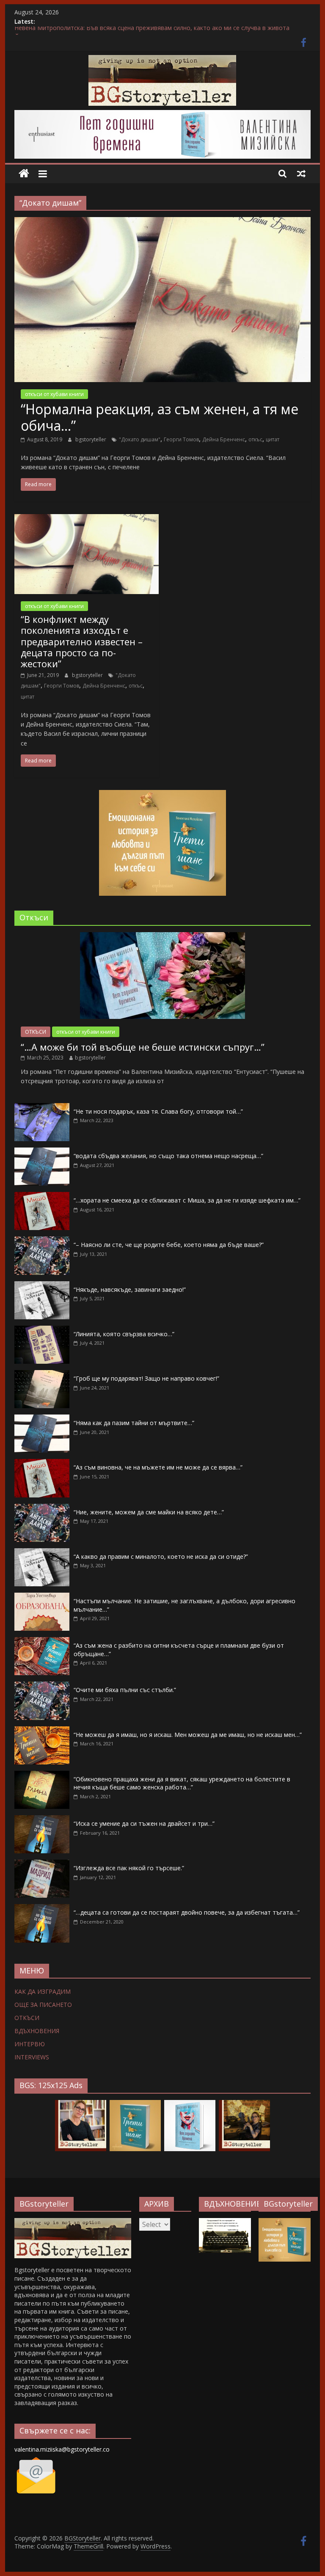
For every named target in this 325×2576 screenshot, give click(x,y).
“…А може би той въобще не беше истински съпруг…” (143, 1047)
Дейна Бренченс (224, 439)
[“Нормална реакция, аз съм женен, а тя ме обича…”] (162, 222)
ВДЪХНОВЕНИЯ (37, 2031)
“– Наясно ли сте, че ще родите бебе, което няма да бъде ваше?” (169, 1245)
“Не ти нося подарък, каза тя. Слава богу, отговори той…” (158, 1111)
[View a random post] (301, 173)
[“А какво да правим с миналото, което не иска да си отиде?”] (42, 1553)
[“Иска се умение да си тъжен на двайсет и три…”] (42, 1820)
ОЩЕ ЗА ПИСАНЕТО (43, 2005)
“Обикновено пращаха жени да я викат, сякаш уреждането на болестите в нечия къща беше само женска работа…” (182, 1783)
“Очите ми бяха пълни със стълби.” (125, 1690)
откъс (255, 439)
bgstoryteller (91, 439)
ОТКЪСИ (36, 1032)
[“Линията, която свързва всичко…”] (42, 1330)
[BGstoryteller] (73, 2222)
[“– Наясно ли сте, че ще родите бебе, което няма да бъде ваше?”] (42, 1241)
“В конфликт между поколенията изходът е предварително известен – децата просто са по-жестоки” (82, 641)
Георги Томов (181, 439)
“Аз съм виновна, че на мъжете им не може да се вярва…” (158, 1467)
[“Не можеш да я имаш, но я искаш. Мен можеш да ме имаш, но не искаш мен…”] (42, 1731)
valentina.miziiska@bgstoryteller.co (62, 2449)
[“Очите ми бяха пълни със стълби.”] (42, 1686)
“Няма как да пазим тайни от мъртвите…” (134, 1423)
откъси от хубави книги (54, 394)
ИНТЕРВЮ (30, 2044)
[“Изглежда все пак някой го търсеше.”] (42, 1864)
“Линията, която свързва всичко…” (124, 1334)
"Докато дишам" (140, 439)
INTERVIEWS (32, 2057)
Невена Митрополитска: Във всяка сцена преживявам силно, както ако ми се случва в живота (152, 31)
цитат (273, 439)
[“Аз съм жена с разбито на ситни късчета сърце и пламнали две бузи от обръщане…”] (42, 1642)
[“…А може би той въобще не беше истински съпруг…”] (162, 937)
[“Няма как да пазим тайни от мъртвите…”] (42, 1419)
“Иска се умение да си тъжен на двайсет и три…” (144, 1823)
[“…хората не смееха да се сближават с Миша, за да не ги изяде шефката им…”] (42, 1196)
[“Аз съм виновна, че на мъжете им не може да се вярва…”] (42, 1463)
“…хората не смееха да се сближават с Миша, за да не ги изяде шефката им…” (187, 1200)
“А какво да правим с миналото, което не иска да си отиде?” (161, 1556)
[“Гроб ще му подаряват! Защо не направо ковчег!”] (42, 1375)
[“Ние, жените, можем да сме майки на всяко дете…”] (42, 1508)
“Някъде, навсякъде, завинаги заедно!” (130, 1289)
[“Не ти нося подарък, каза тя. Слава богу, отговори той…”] (42, 1108)
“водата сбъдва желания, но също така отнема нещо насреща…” (168, 1156)
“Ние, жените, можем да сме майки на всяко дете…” (149, 1512)
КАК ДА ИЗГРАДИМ (43, 1991)
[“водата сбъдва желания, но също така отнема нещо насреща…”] (42, 1152)
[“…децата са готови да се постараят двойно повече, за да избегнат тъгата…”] (42, 1909)
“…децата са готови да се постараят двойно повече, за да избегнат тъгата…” (187, 1912)
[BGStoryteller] (24, 174)
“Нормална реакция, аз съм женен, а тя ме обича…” (160, 417)
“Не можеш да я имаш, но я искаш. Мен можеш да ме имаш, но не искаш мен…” (188, 1735)
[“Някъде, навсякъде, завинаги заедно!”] (42, 1286)
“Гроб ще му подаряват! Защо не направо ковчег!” (146, 1378)
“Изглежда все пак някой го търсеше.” (129, 1868)
